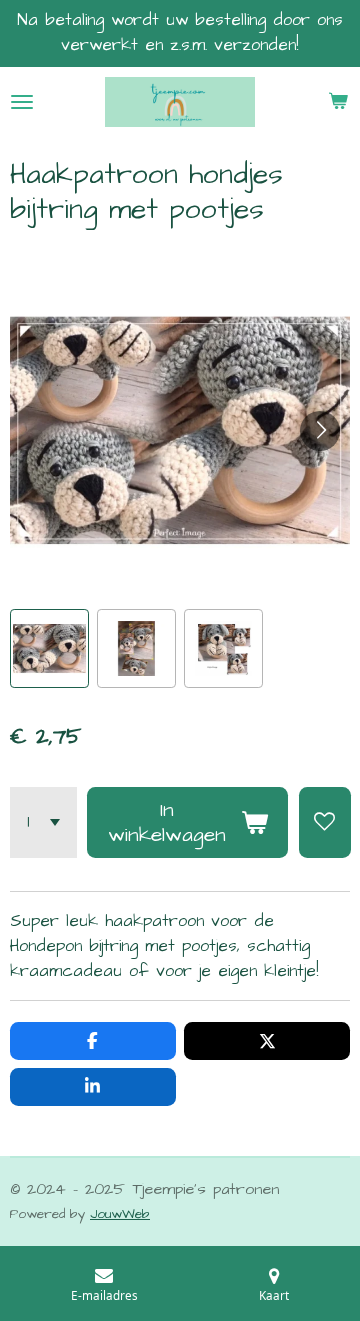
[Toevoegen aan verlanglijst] (325, 822)
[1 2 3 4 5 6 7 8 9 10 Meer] (43, 822)
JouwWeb (120, 1214)
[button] (49, 648)
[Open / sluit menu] (22, 102)
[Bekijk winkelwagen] (338, 102)
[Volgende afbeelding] (320, 431)
